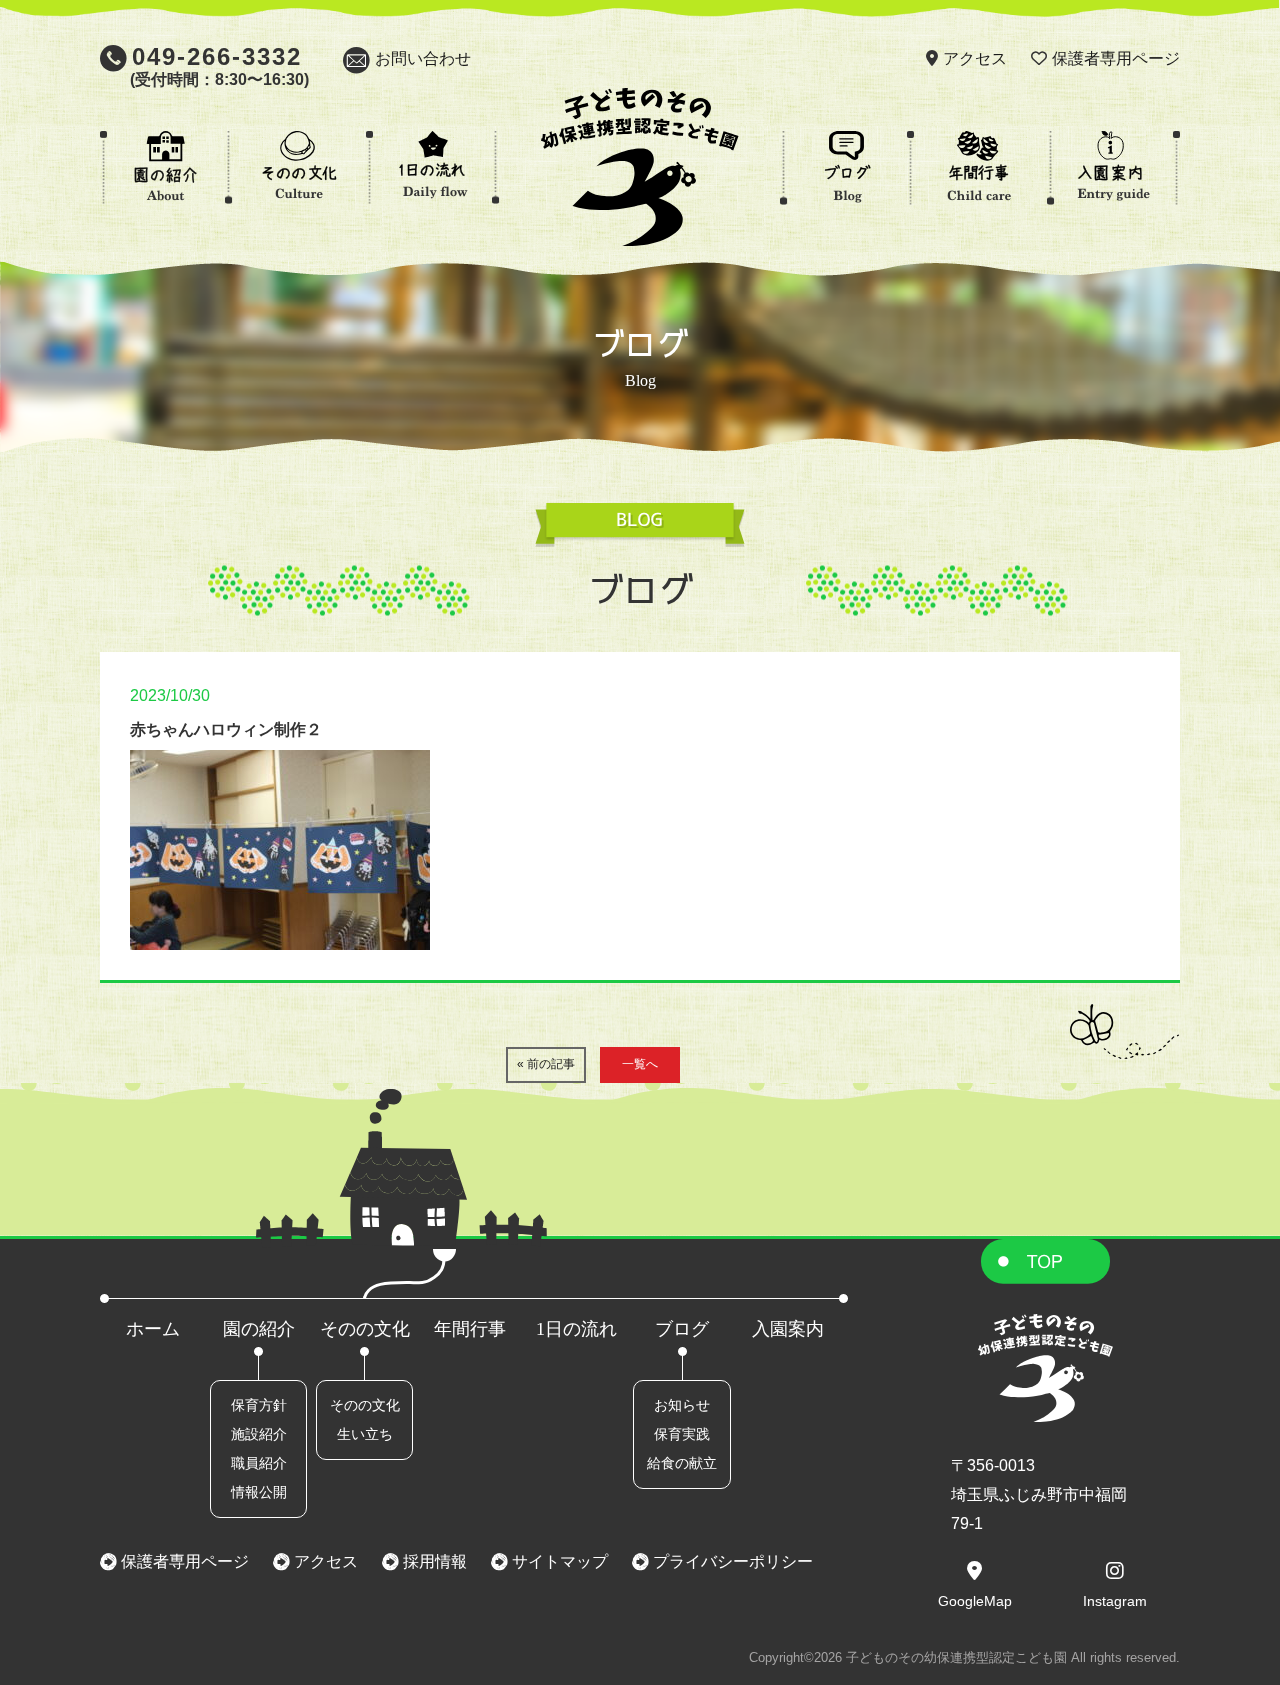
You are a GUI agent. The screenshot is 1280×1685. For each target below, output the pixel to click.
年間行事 (470, 1329)
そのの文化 (365, 1329)
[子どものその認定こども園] (640, 231)
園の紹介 (259, 1329)
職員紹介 (259, 1463)
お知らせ (682, 1405)
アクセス (975, 58)
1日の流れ (576, 1329)
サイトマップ (558, 1561)
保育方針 (259, 1405)
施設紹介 (259, 1434)
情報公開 (259, 1492)
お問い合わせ (423, 58)
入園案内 (788, 1329)
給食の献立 (682, 1463)
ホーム (153, 1329)
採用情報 (433, 1561)
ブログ (682, 1329)
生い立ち (365, 1434)
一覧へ (640, 1064)
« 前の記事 (546, 1064)
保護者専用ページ (1116, 58)
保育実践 (682, 1434)
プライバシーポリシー (731, 1561)
